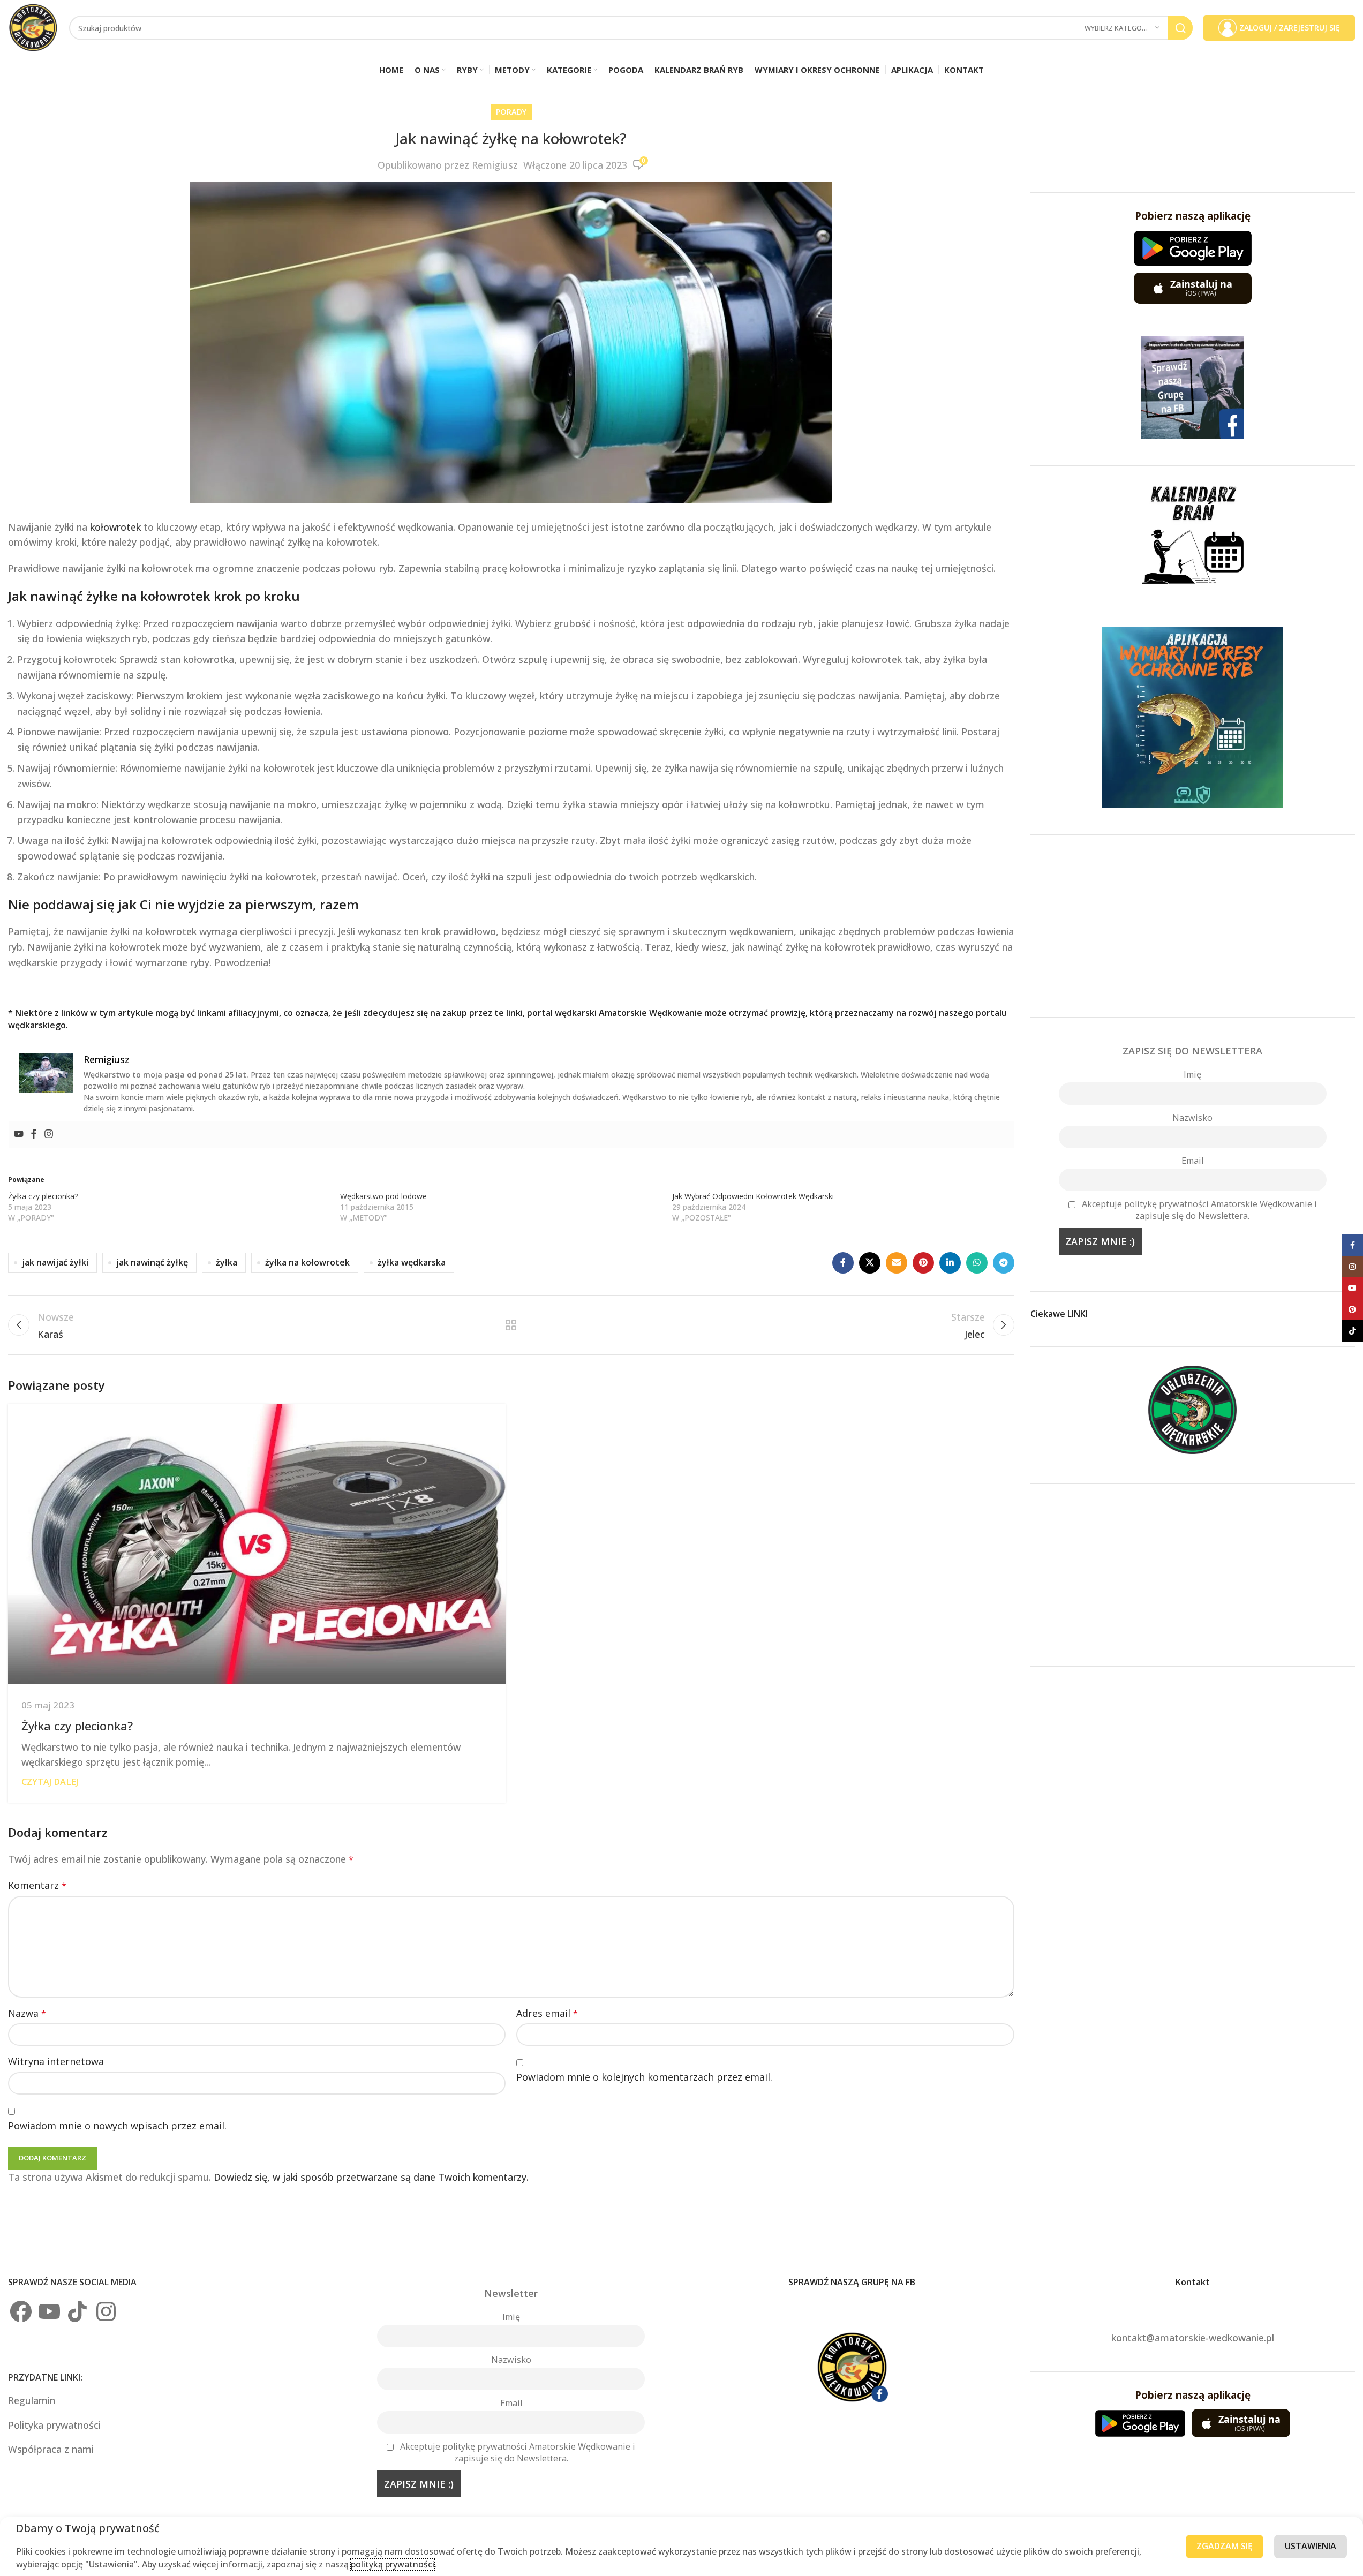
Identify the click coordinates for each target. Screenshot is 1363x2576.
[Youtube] (19, 1134)
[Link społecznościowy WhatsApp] (977, 1263)
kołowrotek (115, 527)
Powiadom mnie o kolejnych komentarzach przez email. (644, 2077)
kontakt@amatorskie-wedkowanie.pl (1193, 2338)
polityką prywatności (393, 2564)
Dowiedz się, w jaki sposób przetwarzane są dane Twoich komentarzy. (371, 2177)
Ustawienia (1311, 2546)
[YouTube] (49, 2311)
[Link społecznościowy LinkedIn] (950, 1263)
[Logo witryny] (33, 27)
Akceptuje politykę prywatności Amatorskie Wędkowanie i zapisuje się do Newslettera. (1199, 1210)
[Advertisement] (1193, 926)
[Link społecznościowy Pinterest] (923, 1263)
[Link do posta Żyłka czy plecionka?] (257, 1544)
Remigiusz (495, 165)
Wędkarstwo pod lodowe (383, 1196)
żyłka (227, 1262)
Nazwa (27, 2013)
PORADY (511, 112)
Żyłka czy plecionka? (43, 1196)
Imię (1192, 1074)
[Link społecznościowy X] (870, 1263)
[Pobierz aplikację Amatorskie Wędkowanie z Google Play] (1193, 248)
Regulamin (33, 2400)
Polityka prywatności (54, 2425)
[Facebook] (34, 1134)
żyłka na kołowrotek (307, 1262)
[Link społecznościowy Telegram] (1004, 1263)
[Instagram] (49, 1134)
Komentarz (37, 1885)
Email (1192, 1161)
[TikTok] (78, 2311)
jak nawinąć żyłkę (152, 1262)
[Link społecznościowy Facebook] (843, 1263)
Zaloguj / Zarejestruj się (1290, 28)
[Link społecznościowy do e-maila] (897, 1263)
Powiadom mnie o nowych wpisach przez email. (117, 2126)
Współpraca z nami (51, 2449)
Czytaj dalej (50, 1782)
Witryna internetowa (56, 2061)
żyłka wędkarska (412, 1262)
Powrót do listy (511, 1325)
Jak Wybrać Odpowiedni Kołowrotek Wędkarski (753, 1196)
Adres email (547, 2013)
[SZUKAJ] (1180, 28)
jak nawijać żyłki (55, 1262)
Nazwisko (1192, 1118)
